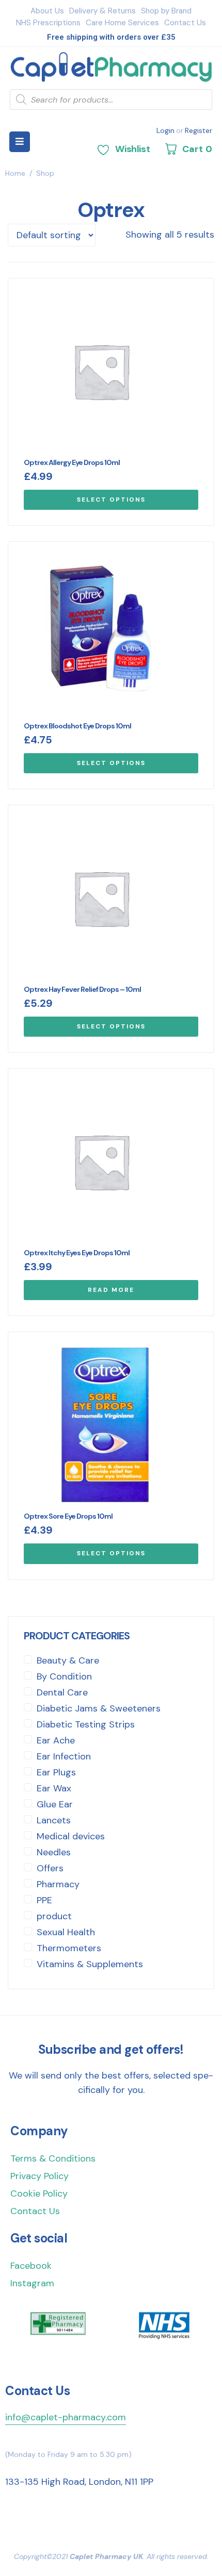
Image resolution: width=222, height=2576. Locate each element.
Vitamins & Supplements (90, 1964)
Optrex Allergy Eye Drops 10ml (72, 462)
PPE (44, 1900)
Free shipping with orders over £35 (111, 37)
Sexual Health (66, 1932)
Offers (50, 1868)
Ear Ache (56, 1740)
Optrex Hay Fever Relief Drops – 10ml (82, 989)
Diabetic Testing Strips (86, 1724)
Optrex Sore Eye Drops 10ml (68, 1516)
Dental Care (62, 1692)
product (54, 1916)
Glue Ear (55, 1804)
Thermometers (69, 1948)
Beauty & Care (68, 1660)
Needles (54, 1852)
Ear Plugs (56, 1772)
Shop (45, 173)
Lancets (54, 1820)
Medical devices (71, 1836)
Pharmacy (58, 1884)
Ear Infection (64, 1756)
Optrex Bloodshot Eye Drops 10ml (77, 726)
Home (15, 173)
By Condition (64, 1676)
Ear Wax (54, 1788)
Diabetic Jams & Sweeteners (99, 1708)
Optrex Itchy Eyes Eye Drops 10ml (77, 1253)
